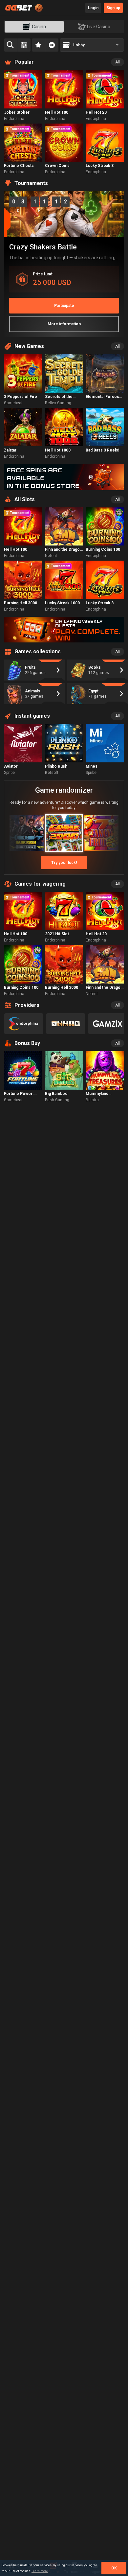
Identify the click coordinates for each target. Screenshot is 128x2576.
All (117, 62)
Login (93, 8)
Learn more (40, 2571)
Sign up (113, 8)
